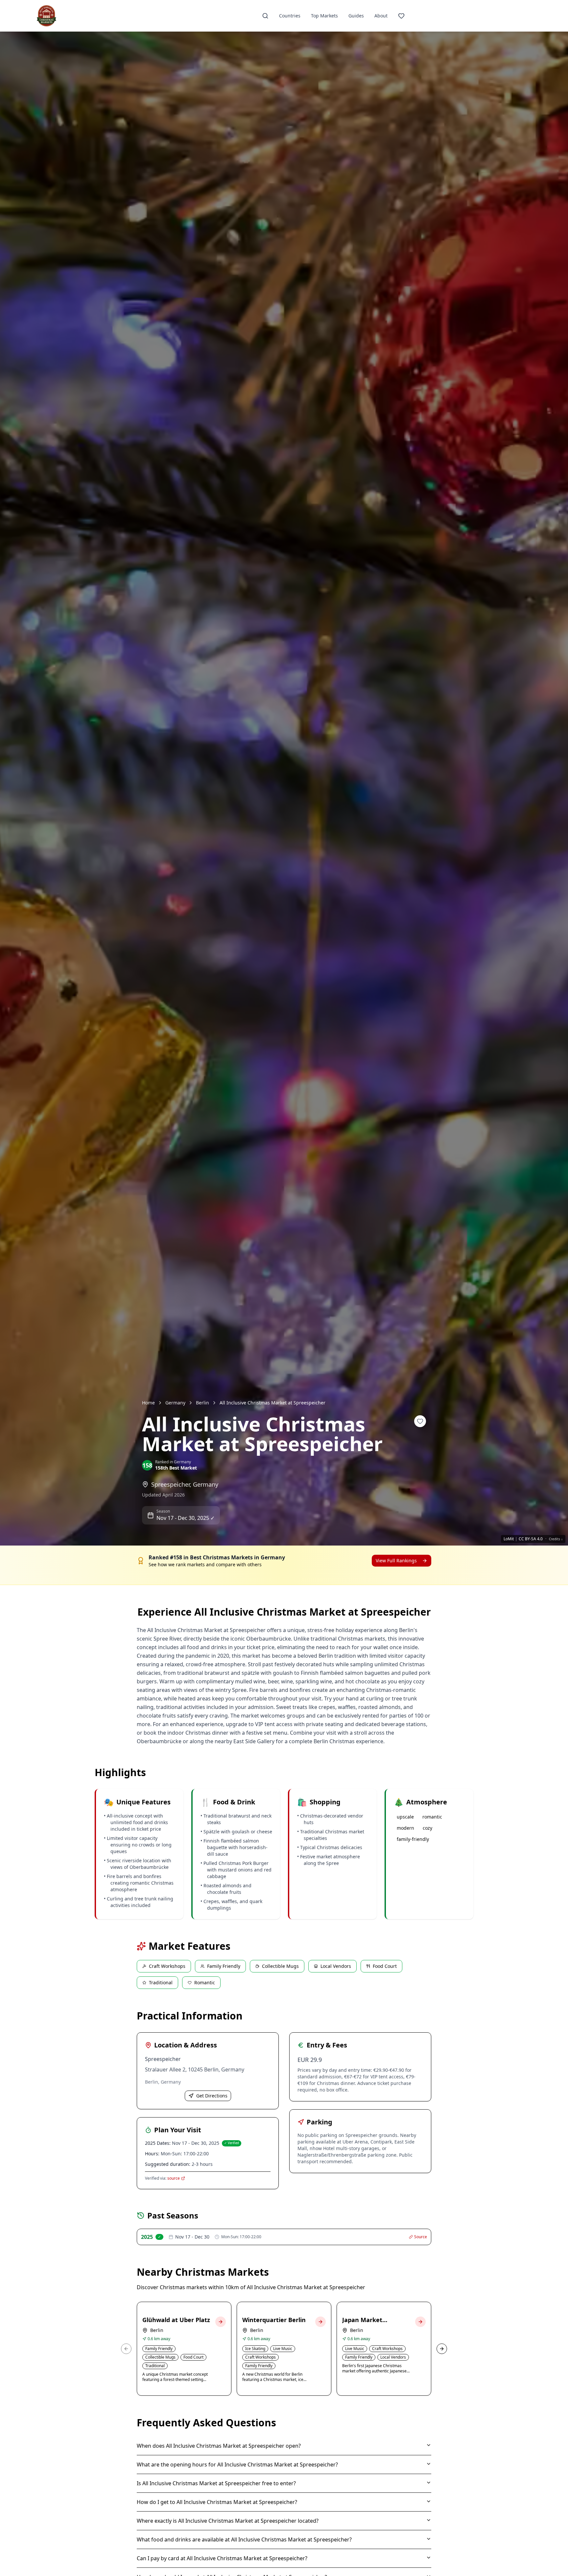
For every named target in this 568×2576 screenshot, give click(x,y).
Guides (356, 16)
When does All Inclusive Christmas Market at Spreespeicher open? (219, 2446)
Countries (290, 16)
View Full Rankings (396, 1560)
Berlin (202, 1403)
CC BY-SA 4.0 (531, 1539)
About (381, 16)
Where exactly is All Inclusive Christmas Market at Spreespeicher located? (228, 2521)
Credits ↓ (556, 1539)
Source (421, 2237)
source (174, 2178)
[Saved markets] (401, 16)
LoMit (509, 1539)
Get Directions (212, 2096)
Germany (175, 1403)
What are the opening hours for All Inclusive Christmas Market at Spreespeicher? (237, 2465)
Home (148, 1403)
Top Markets (324, 16)
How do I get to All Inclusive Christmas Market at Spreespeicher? (217, 2502)
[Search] (265, 16)
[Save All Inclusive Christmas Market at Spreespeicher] (420, 1421)
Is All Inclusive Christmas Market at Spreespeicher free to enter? (216, 2483)
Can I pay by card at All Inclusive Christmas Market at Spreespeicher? (222, 2558)
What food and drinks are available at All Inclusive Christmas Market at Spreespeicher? (244, 2539)
